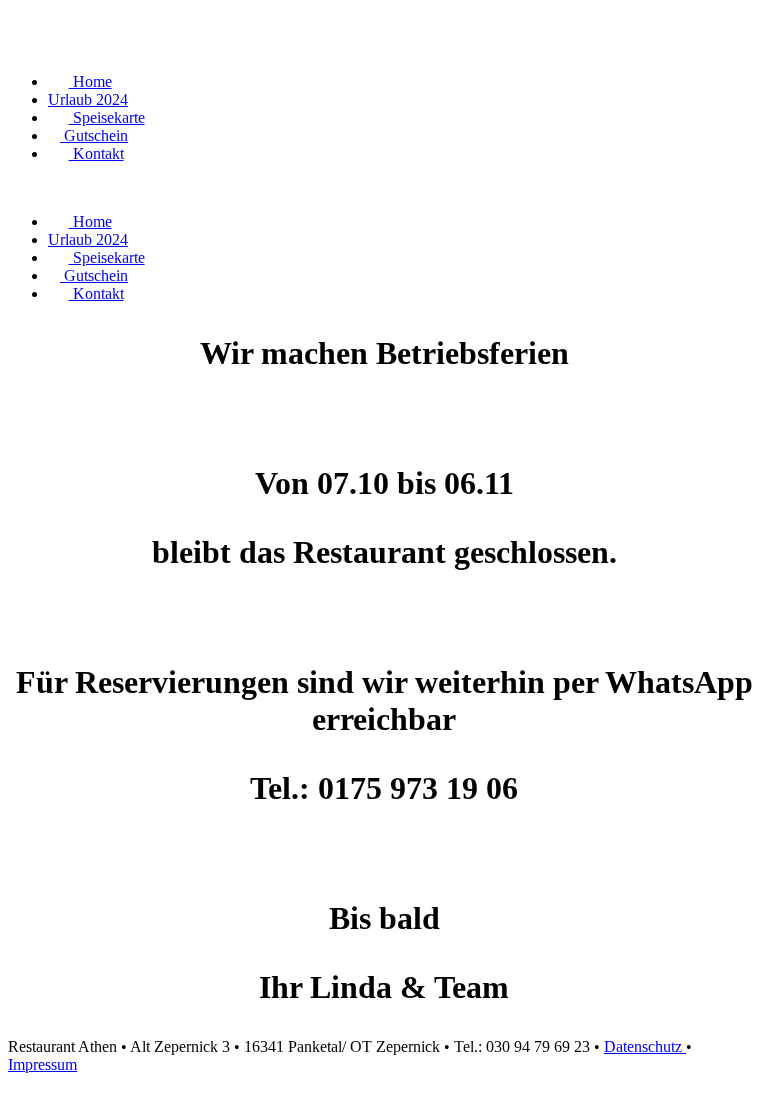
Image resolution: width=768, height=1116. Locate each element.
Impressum (42, 1064)
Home (90, 81)
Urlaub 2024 (88, 99)
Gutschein (94, 135)
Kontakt (96, 153)
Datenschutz (645, 1046)
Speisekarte (107, 117)
